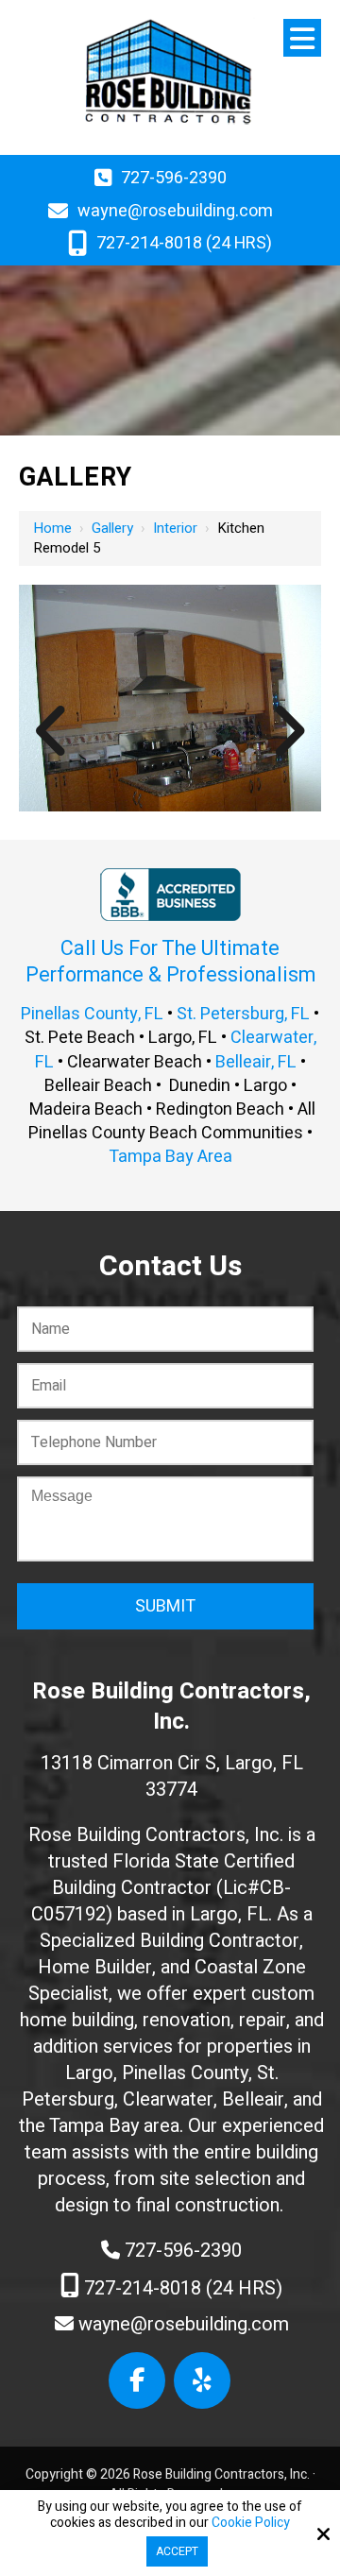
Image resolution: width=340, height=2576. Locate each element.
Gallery (112, 528)
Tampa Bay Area (170, 1157)
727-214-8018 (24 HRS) (184, 243)
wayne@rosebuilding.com (175, 211)
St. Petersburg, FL (243, 1014)
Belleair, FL (256, 1062)
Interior (175, 528)
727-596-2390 (174, 178)
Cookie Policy (251, 2524)
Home (52, 528)
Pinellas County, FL (92, 1014)
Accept (177, 2551)
